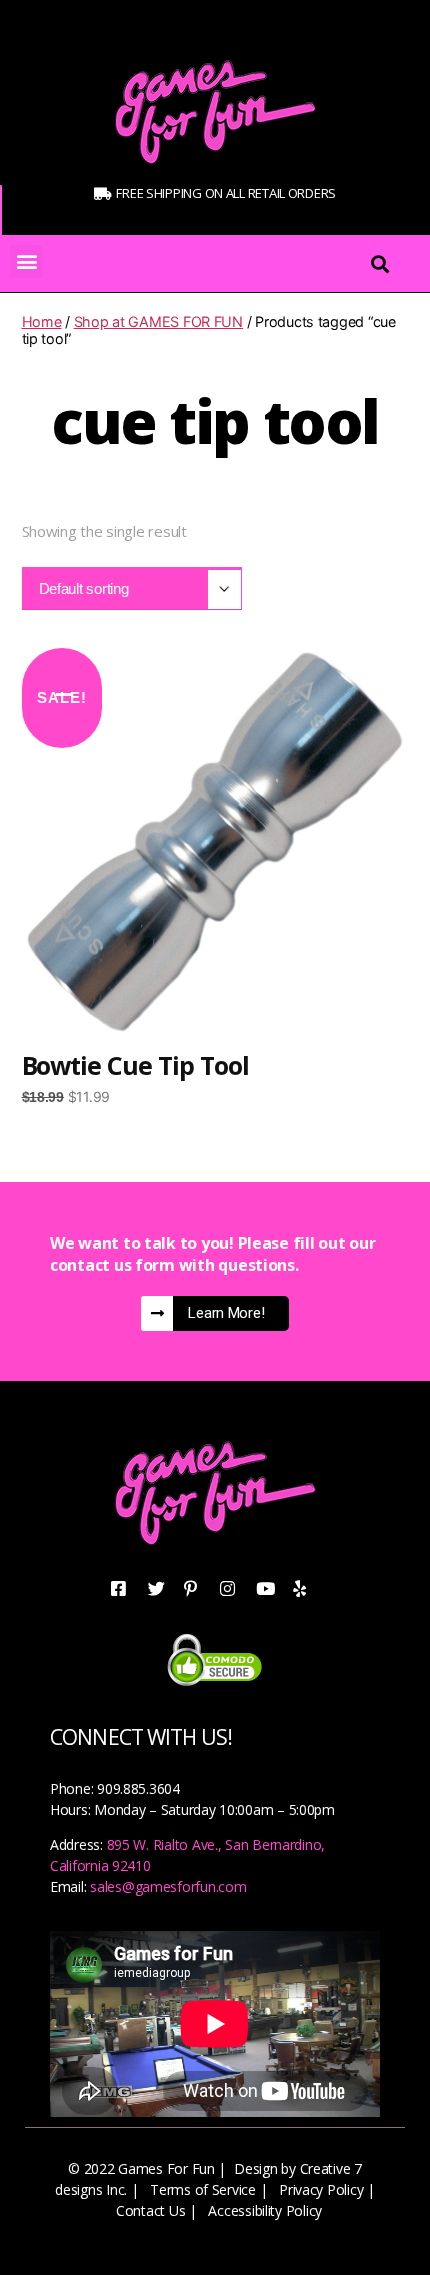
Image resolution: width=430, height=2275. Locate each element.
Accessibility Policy (265, 2210)
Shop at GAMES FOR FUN (158, 321)
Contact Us (150, 2210)
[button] (26, 261)
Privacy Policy (321, 2189)
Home (42, 321)
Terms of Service (203, 2189)
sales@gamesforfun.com (168, 1886)
